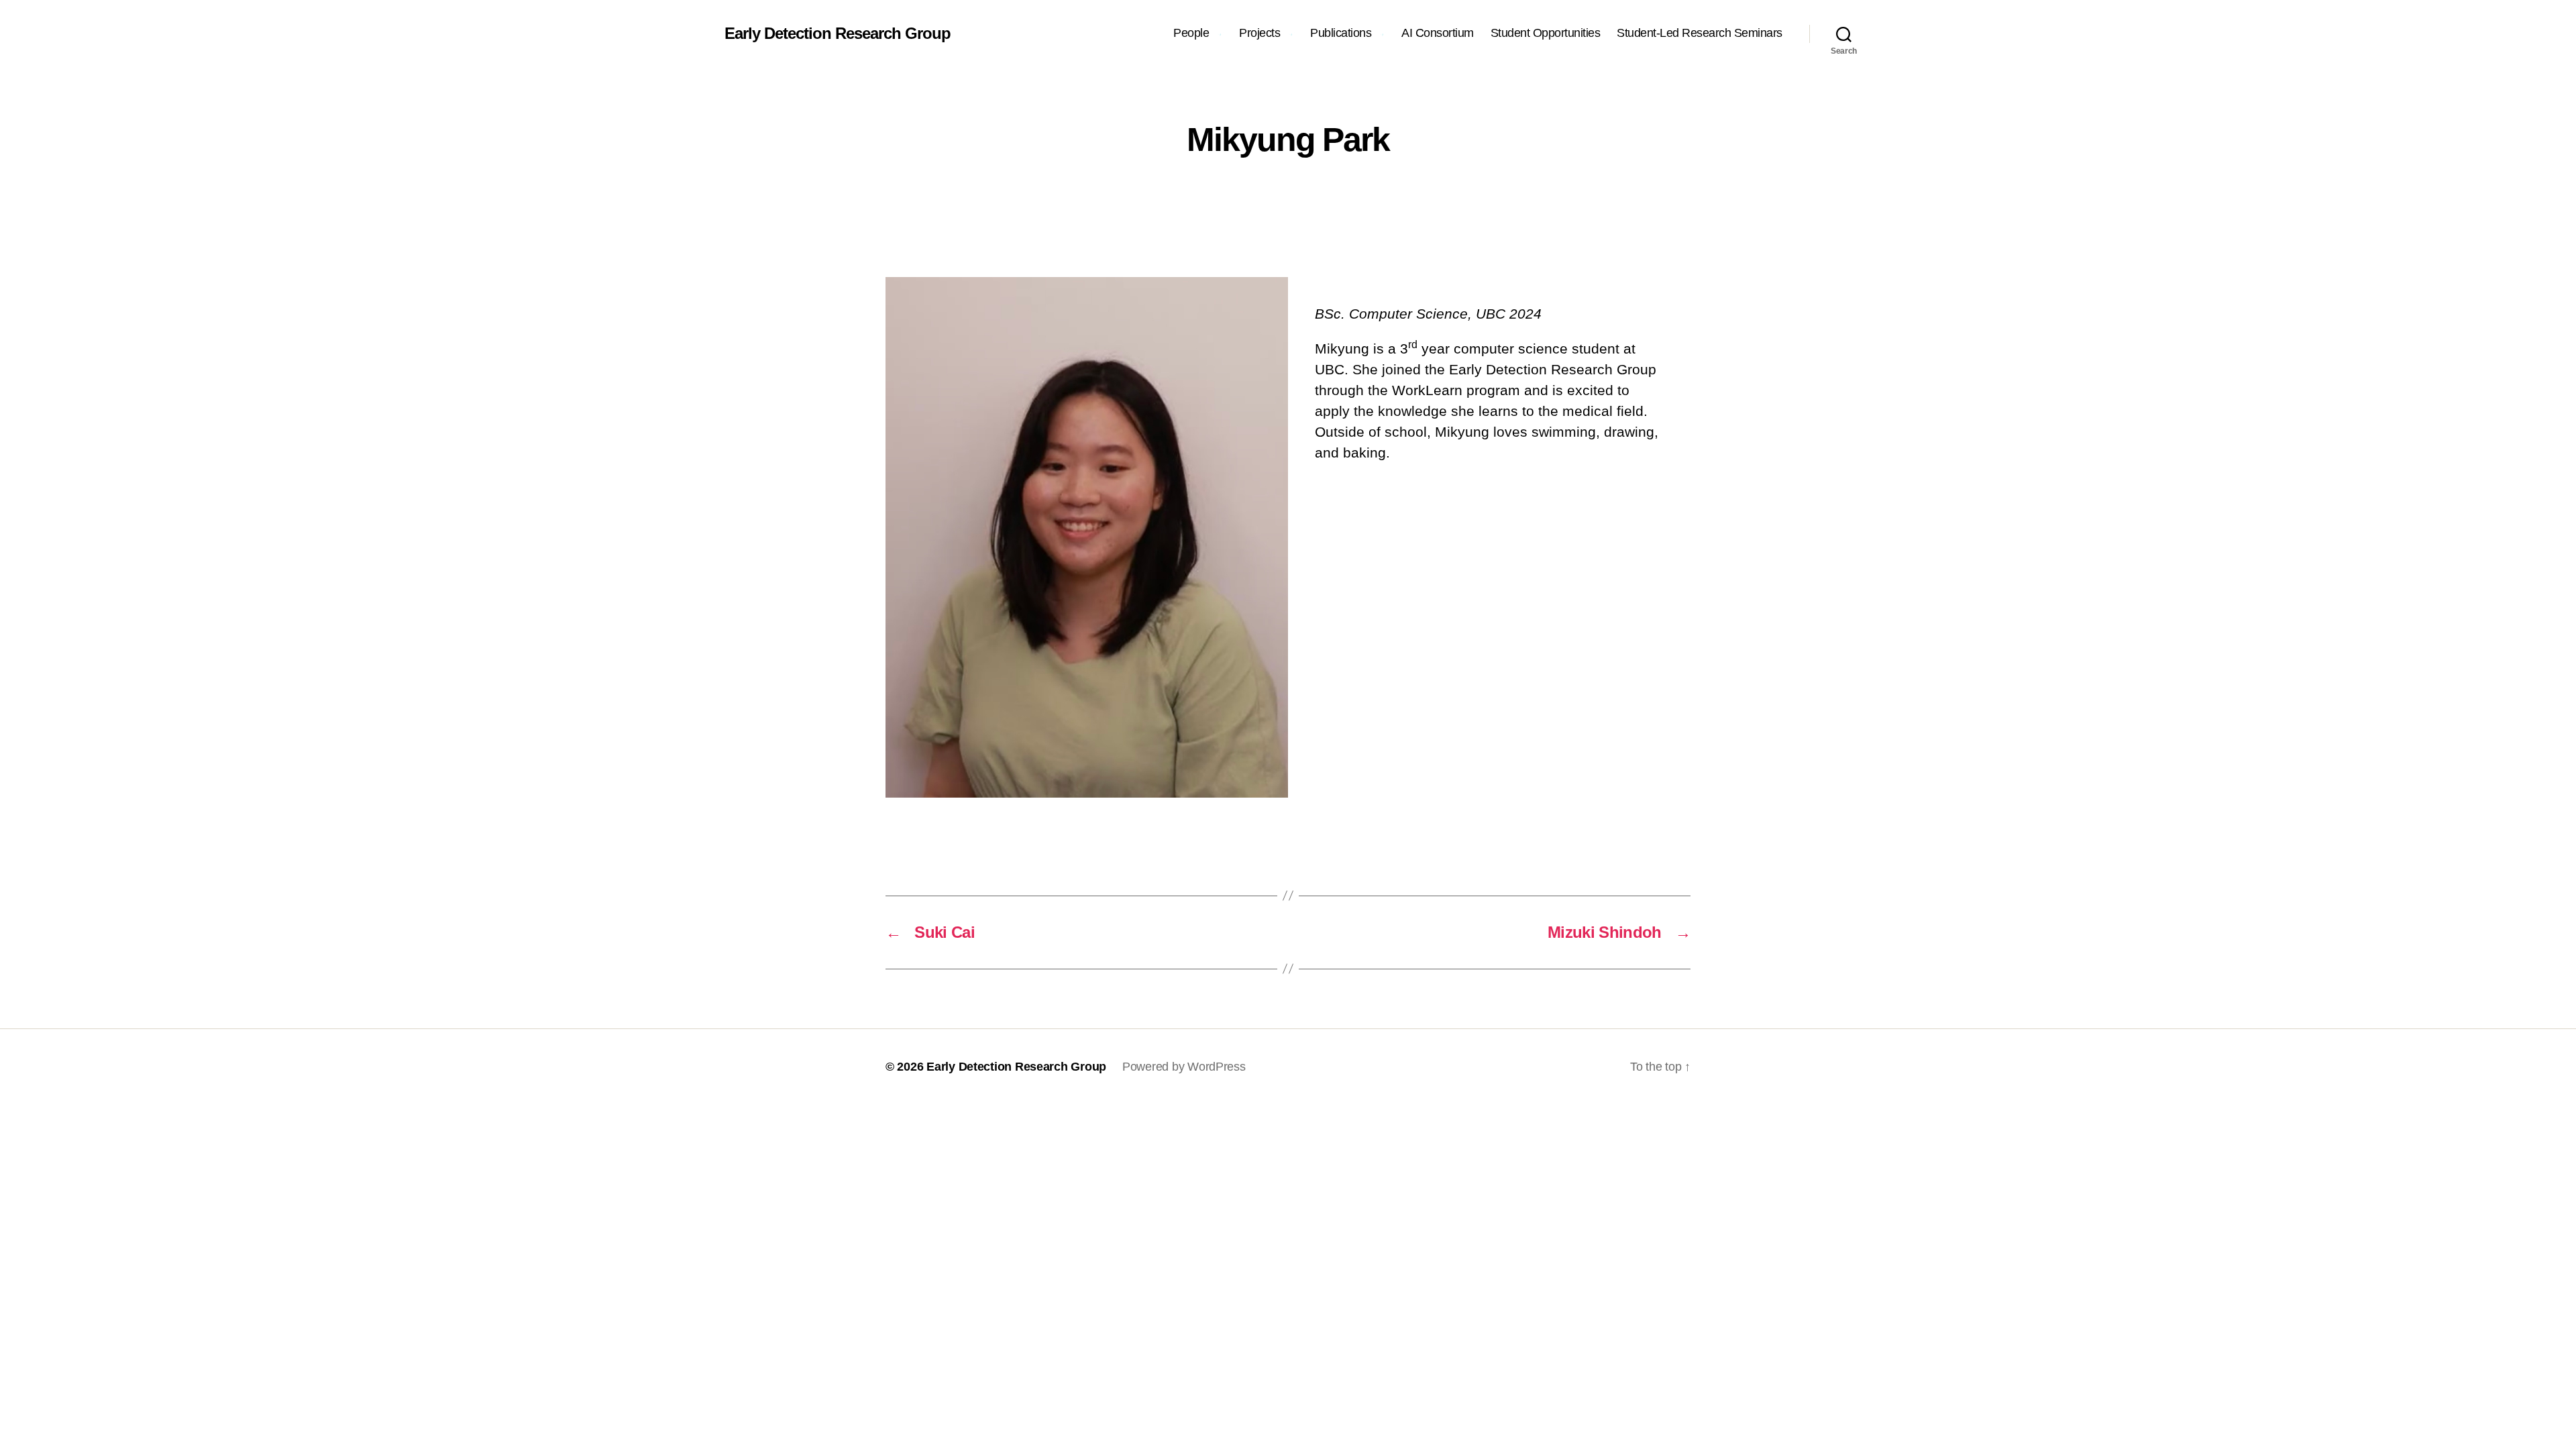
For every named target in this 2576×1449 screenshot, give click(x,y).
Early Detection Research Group (838, 34)
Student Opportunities (1546, 33)
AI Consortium (1438, 33)
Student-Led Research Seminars (1700, 33)
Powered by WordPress (1184, 1067)
